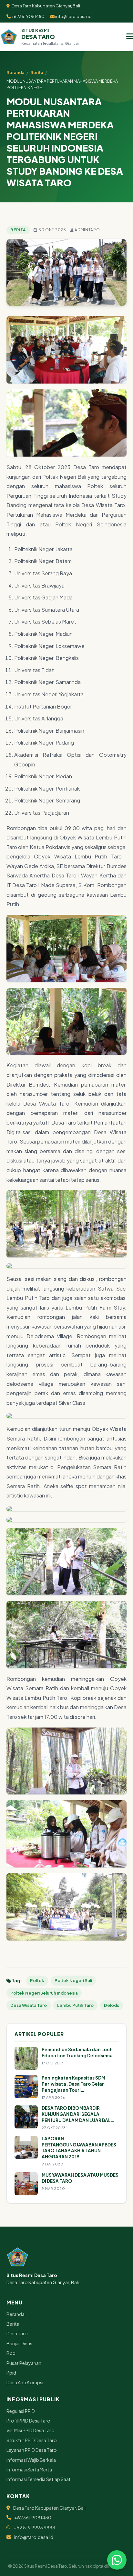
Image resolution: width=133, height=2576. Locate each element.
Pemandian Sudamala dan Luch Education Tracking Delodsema (77, 2052)
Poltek (37, 1980)
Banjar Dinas (19, 2343)
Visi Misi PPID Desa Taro (31, 2430)
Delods (112, 2005)
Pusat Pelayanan (24, 2363)
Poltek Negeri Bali (73, 1980)
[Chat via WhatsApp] (117, 2560)
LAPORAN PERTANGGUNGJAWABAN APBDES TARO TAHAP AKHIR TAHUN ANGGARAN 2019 (79, 2148)
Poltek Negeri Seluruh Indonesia (44, 1993)
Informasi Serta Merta (29, 2469)
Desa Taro (17, 2333)
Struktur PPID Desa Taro (32, 2440)
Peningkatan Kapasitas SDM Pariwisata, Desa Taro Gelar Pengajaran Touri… (73, 2084)
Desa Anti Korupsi (25, 2382)
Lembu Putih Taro (75, 2005)
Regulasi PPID (21, 2411)
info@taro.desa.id (73, 16)
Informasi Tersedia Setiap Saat (39, 2479)
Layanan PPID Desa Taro (32, 2450)
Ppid (11, 2373)
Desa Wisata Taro (29, 2005)
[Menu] (130, 37)
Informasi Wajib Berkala (31, 2460)
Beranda (15, 72)
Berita (37, 72)
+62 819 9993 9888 (34, 2527)
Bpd (11, 2353)
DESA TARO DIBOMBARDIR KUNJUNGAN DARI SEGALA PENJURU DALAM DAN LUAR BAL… (78, 2114)
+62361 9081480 (28, 16)
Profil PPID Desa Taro (28, 2421)
